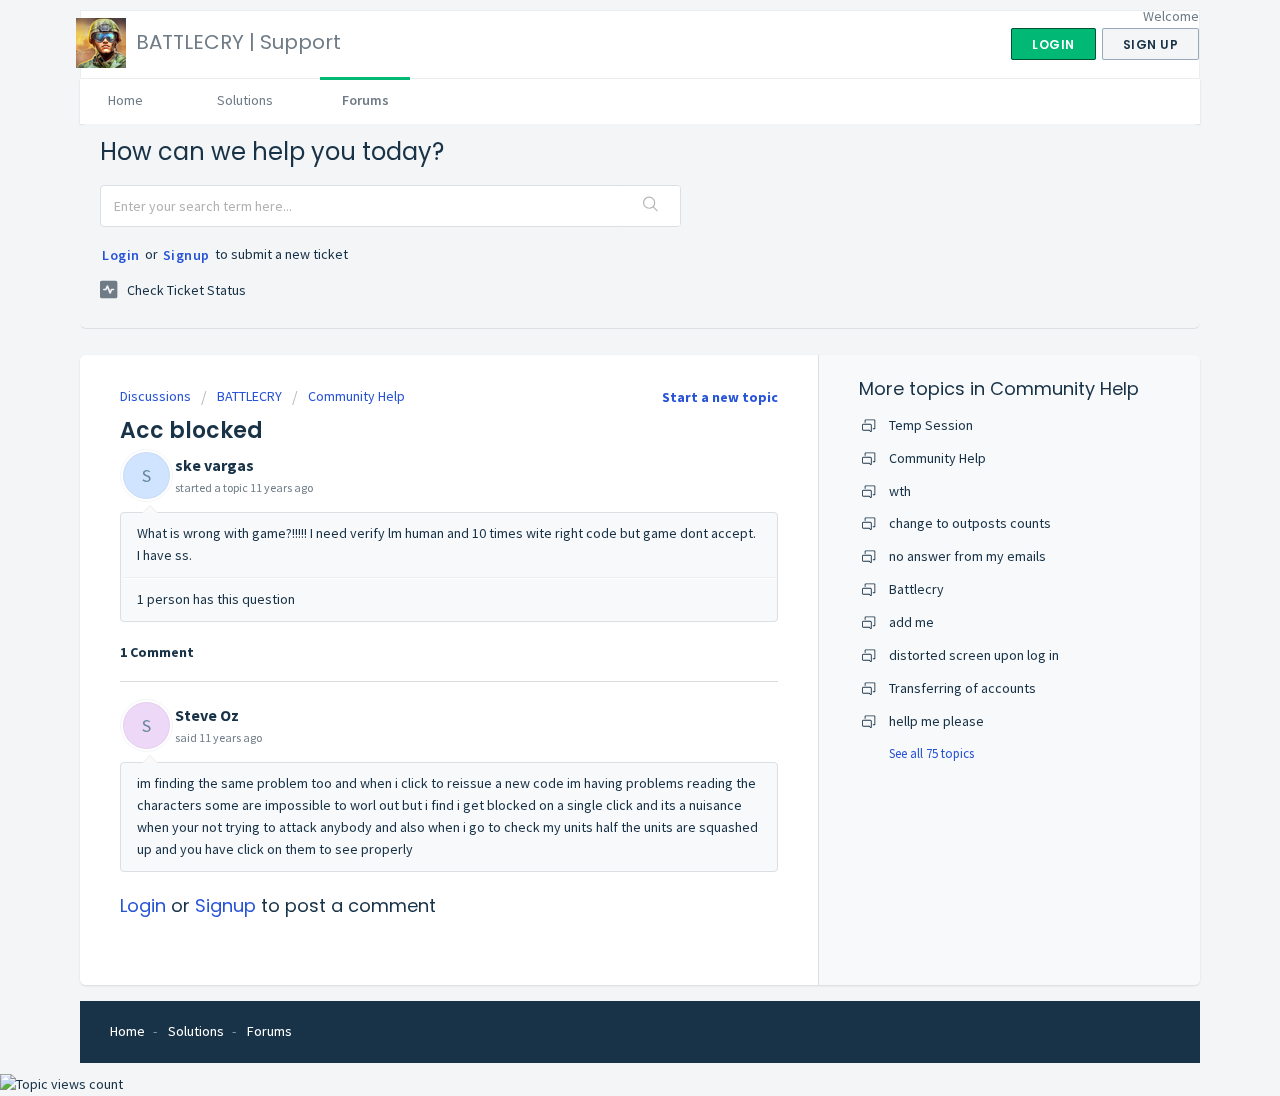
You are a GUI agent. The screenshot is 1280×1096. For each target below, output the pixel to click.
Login (121, 255)
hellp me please (936, 721)
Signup (186, 255)
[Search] (651, 206)
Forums (365, 100)
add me (911, 622)
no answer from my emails (967, 556)
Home (125, 100)
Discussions (155, 396)
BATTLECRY (249, 396)
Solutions (245, 100)
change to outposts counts (970, 523)
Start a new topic (720, 397)
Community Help (356, 396)
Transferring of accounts (962, 688)
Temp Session (931, 425)
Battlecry (916, 589)
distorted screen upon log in (974, 655)
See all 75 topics (931, 753)
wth (900, 491)
